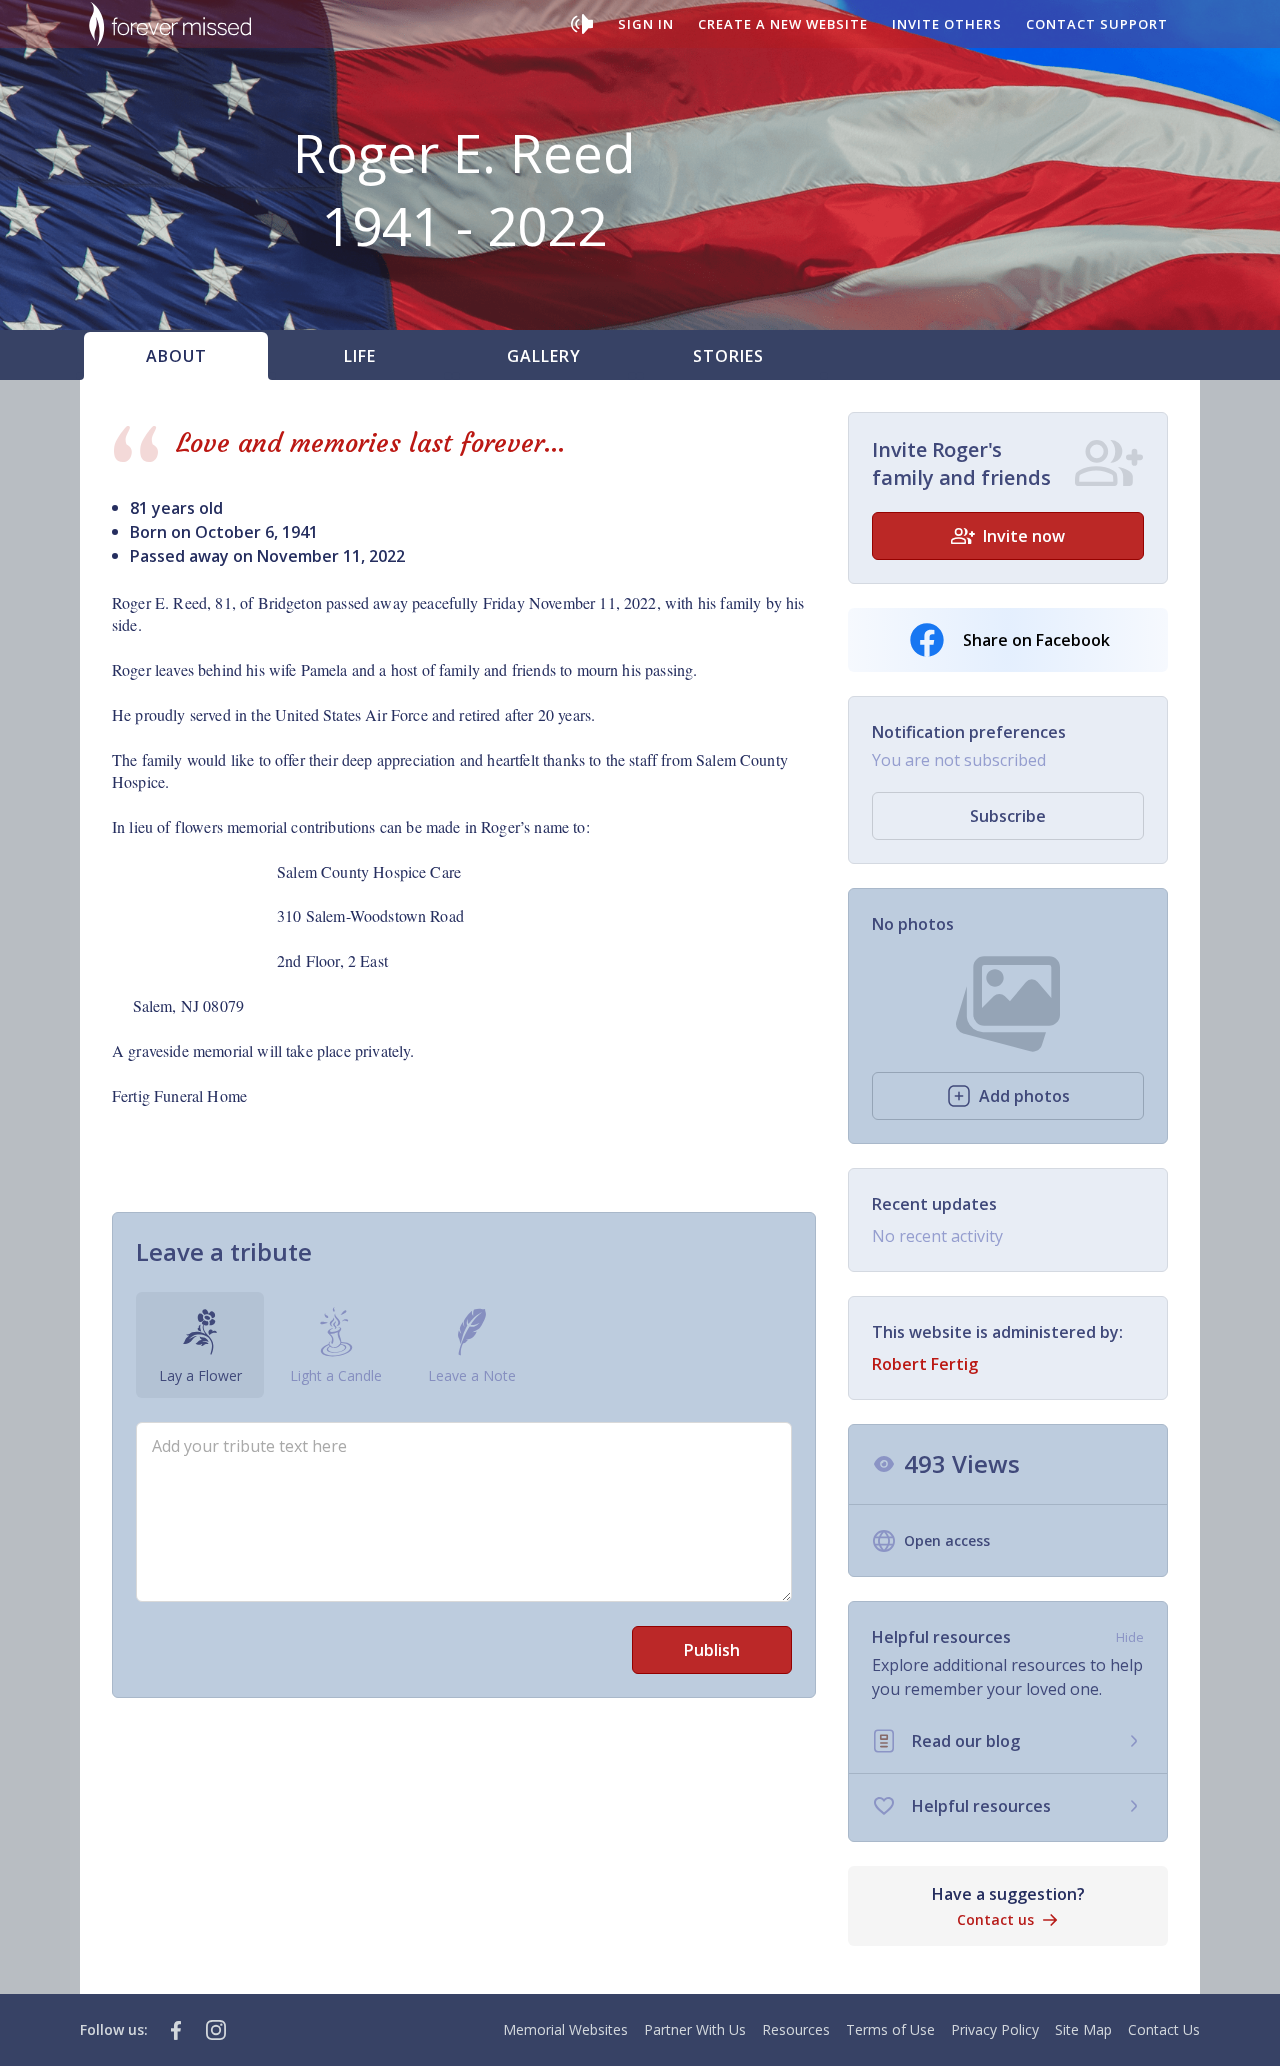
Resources (796, 2029)
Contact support (1097, 24)
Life (360, 356)
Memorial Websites (565, 2029)
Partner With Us (695, 2029)
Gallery (544, 356)
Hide (1130, 1637)
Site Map (1083, 2029)
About (176, 356)
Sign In (646, 24)
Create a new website (783, 24)
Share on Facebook (1036, 640)
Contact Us (1164, 2029)
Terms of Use (890, 2029)
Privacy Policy (995, 2029)
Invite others (947, 24)
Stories (728, 356)
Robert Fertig (925, 1364)
